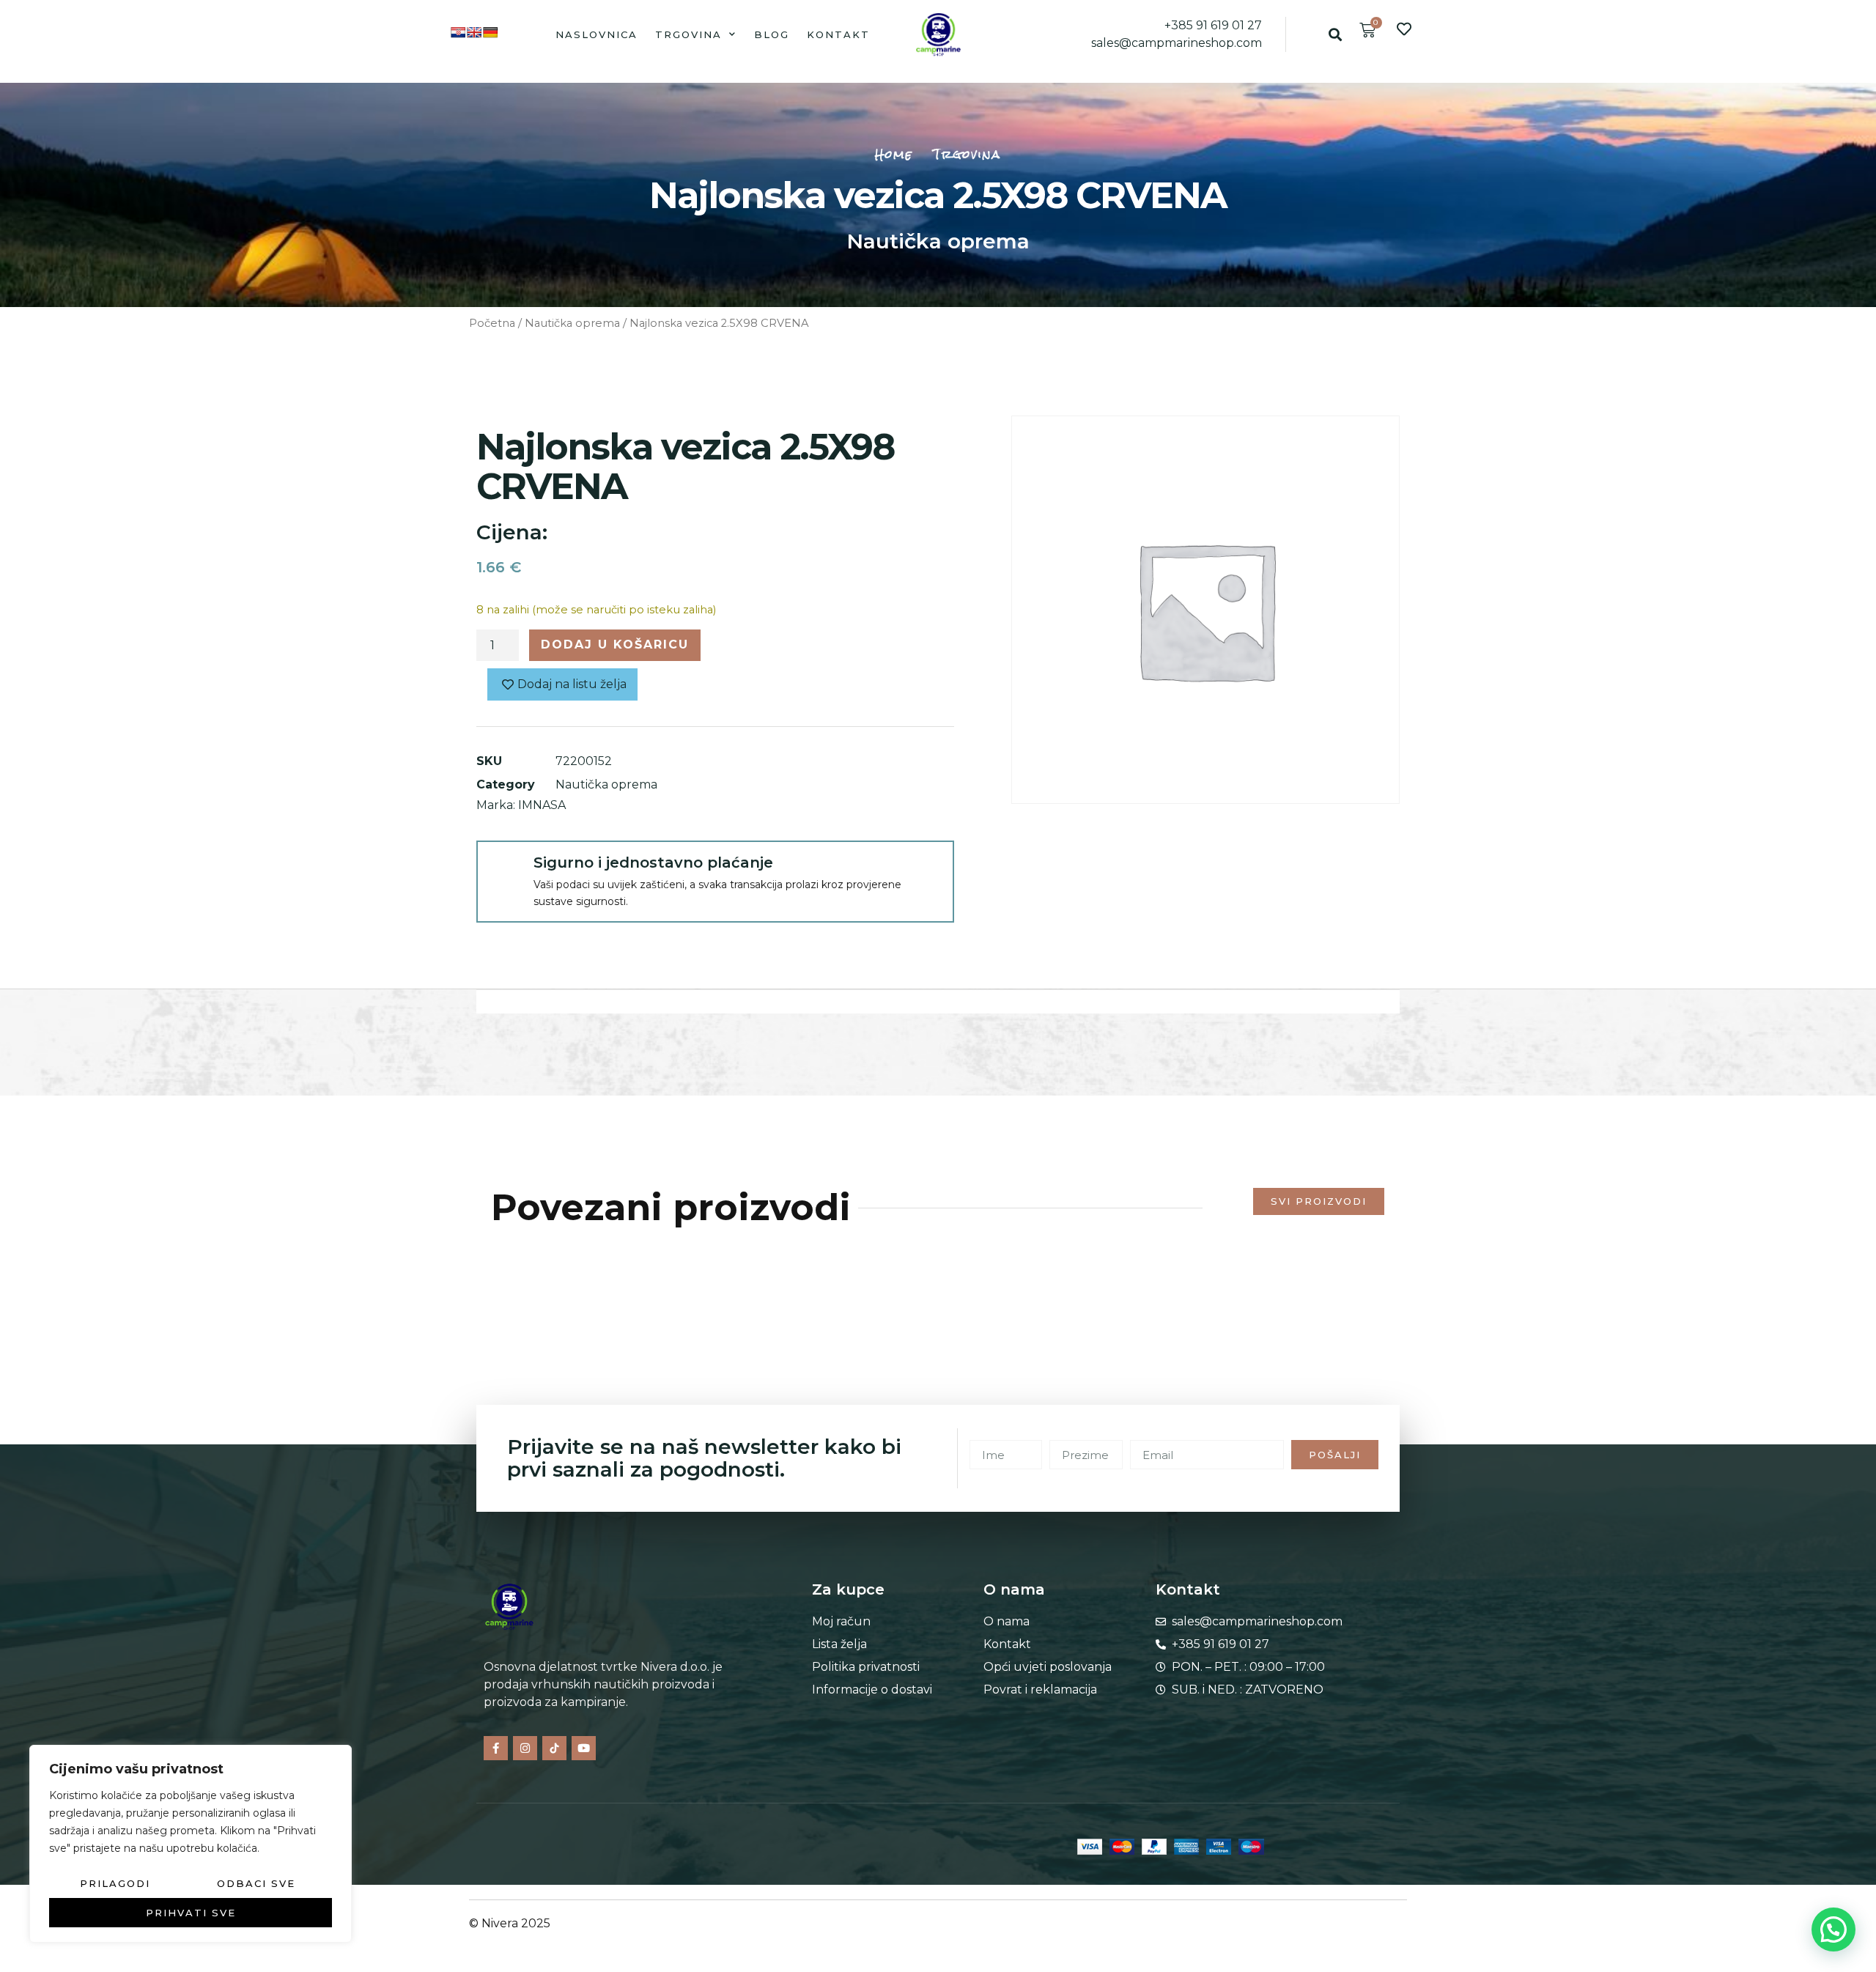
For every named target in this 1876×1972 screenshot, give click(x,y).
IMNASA (542, 805)
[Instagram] (525, 1748)
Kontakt (838, 34)
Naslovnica (597, 34)
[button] (1335, 34)
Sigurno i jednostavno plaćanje (653, 863)
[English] (474, 32)
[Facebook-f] (496, 1748)
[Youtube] (584, 1748)
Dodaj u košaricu (615, 645)
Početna (492, 323)
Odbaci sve (256, 1883)
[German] (490, 32)
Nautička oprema (938, 241)
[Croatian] (458, 32)
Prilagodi (115, 1883)
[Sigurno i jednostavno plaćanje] (504, 868)
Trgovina (688, 34)
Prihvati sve (191, 1913)
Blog (772, 34)
